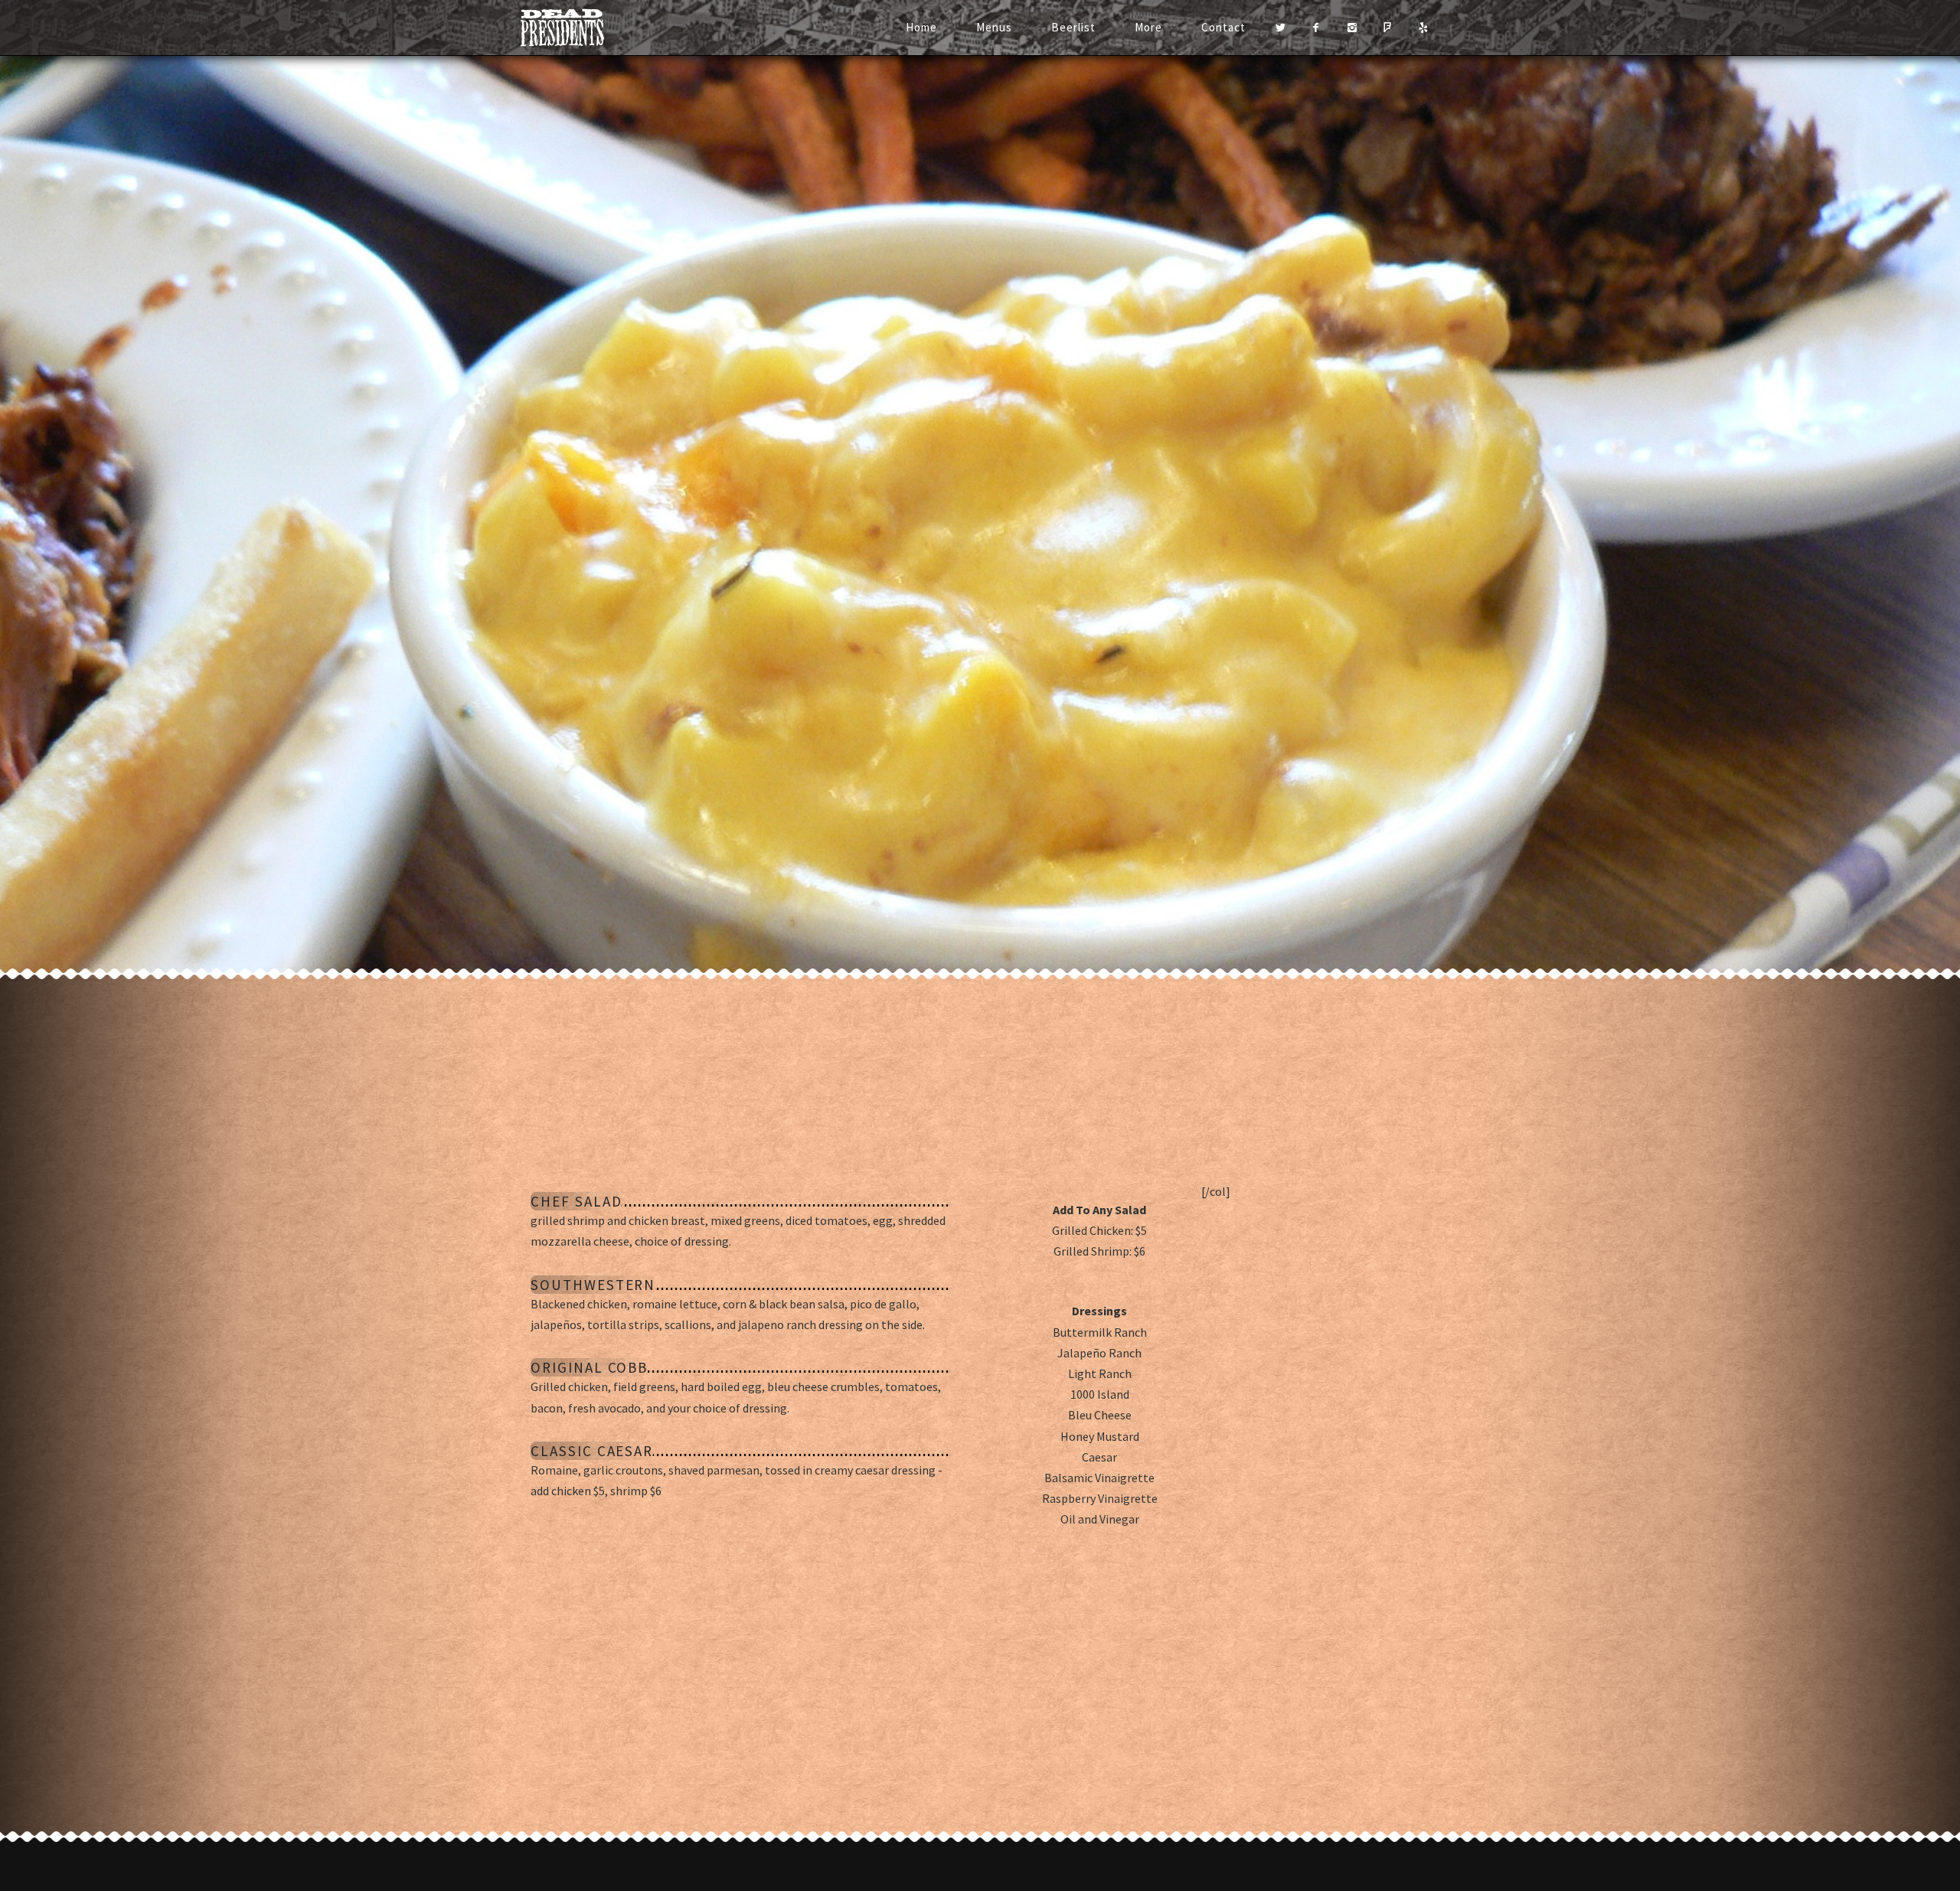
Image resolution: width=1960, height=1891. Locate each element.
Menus (994, 27)
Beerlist (1073, 27)
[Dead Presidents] (581, 28)
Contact (1223, 27)
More (1148, 27)
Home (921, 27)
